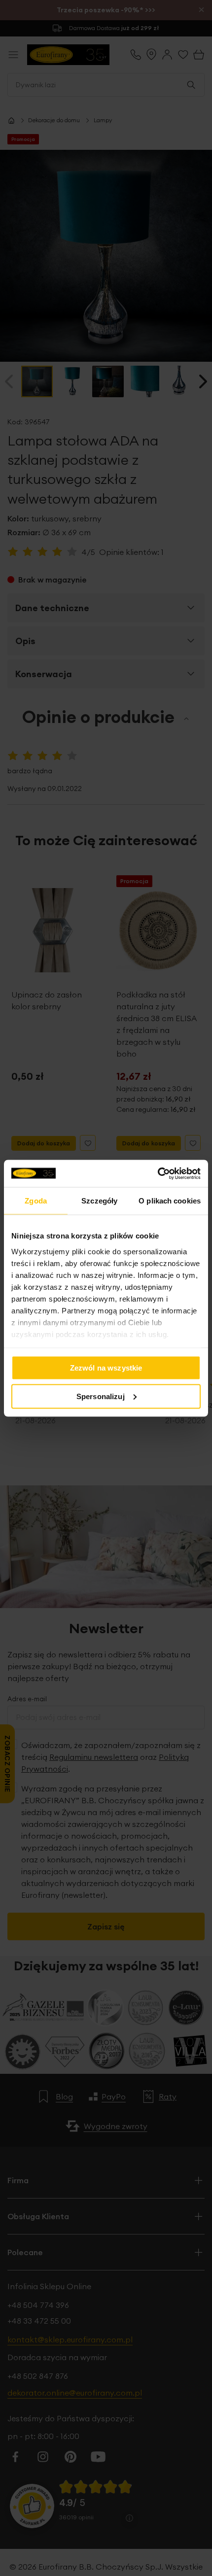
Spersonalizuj (101, 1396)
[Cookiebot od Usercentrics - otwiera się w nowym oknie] (158, 1173)
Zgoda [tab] (36, 1201)
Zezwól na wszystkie (106, 1368)
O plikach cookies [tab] (170, 1201)
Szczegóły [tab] (99, 1201)
